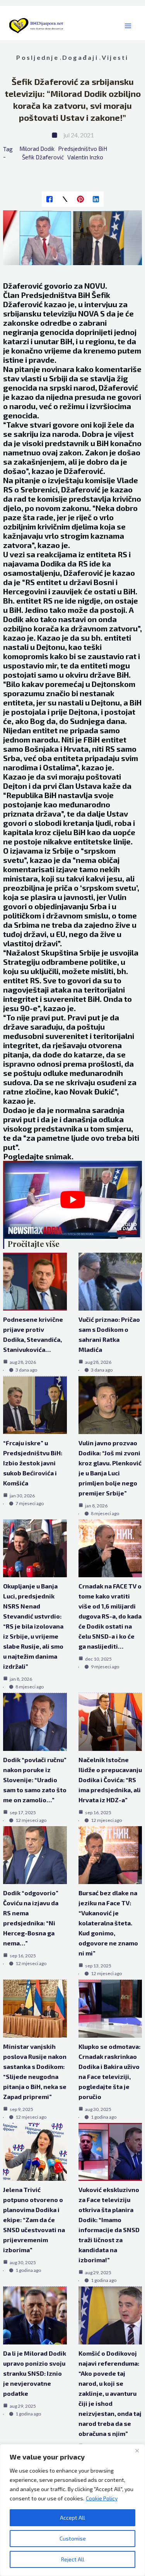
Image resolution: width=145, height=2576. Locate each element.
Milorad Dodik (37, 149)
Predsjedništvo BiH (83, 149)
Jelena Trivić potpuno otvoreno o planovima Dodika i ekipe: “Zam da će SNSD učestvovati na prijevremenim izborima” (34, 2220)
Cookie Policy (102, 2498)
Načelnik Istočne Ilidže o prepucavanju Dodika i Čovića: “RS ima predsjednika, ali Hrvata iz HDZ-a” (110, 1780)
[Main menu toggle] (128, 26)
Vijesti (115, 57)
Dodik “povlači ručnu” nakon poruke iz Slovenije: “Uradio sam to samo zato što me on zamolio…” (35, 1780)
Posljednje (37, 57)
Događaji (80, 57)
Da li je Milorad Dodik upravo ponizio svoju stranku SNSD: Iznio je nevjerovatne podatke (35, 2373)
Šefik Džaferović (43, 157)
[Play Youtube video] (73, 1200)
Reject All (73, 2559)
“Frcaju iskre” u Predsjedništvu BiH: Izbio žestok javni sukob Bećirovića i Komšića (33, 1463)
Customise (73, 2538)
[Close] (137, 2451)
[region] (72, 2510)
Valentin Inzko (85, 157)
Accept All (72, 2518)
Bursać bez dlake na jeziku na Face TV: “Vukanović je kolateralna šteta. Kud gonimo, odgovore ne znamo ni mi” (108, 1923)
